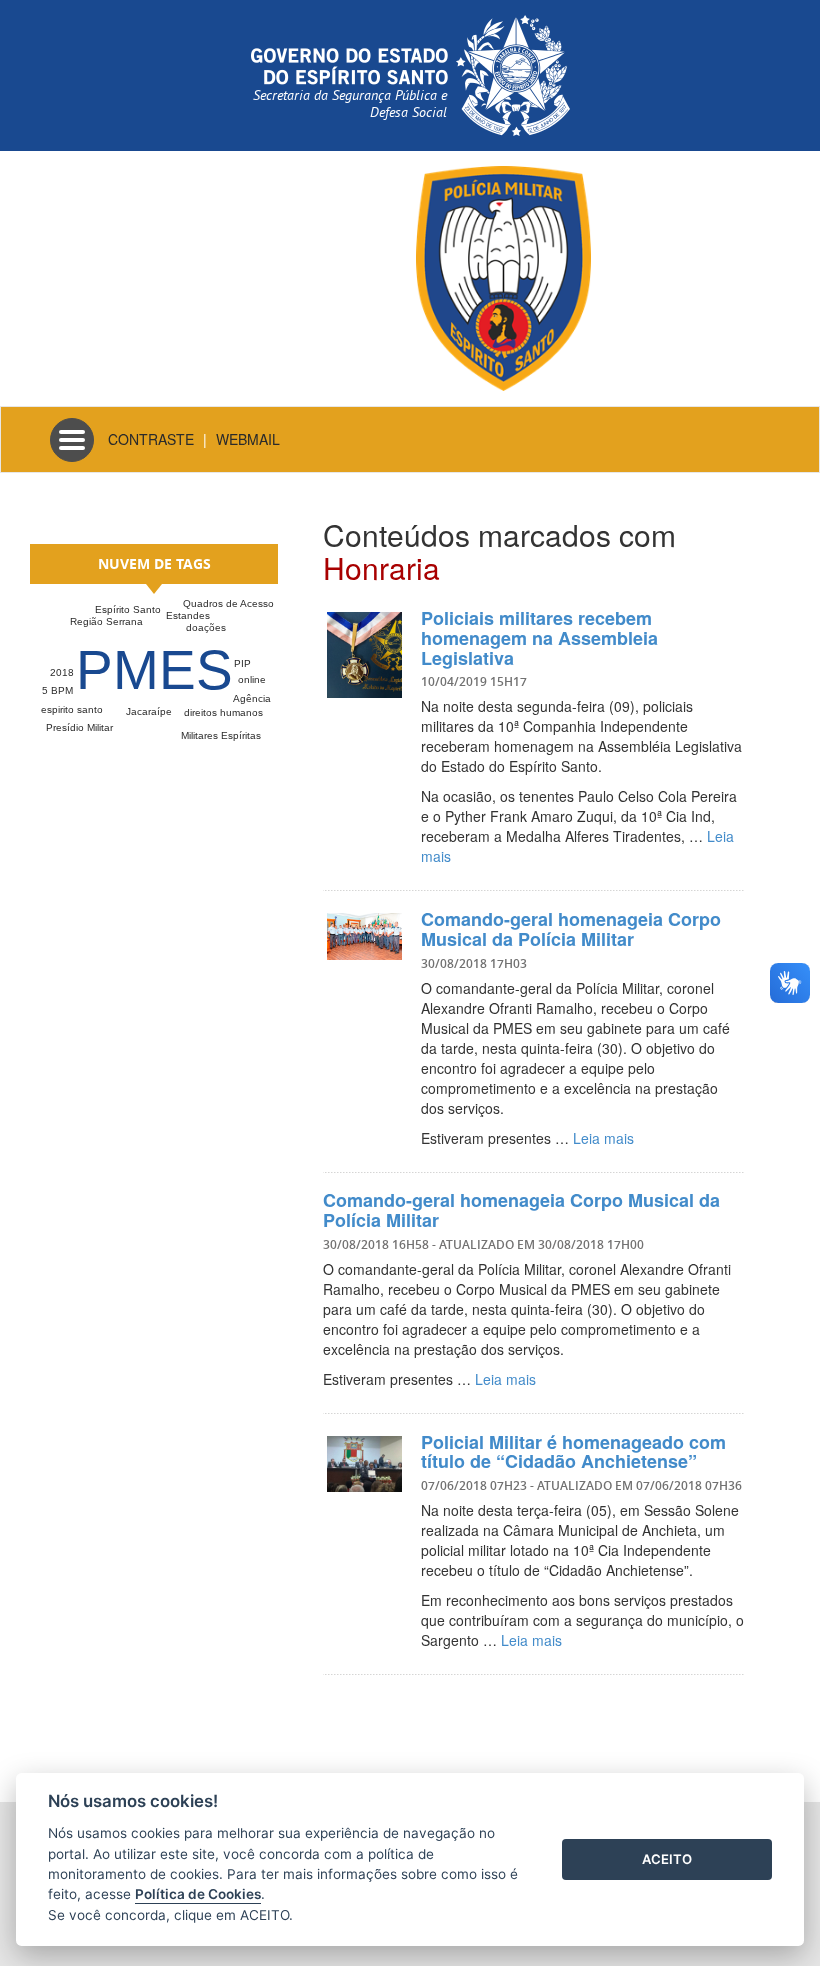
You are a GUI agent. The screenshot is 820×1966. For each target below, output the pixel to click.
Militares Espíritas (221, 735)
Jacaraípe (149, 711)
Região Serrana (106, 621)
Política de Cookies (198, 1894)
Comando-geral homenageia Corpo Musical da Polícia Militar (571, 929)
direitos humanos (223, 712)
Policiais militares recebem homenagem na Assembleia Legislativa (539, 638)
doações (206, 627)
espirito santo (72, 709)
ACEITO (667, 1859)
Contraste (151, 439)
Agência (252, 698)
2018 (62, 672)
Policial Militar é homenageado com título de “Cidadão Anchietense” (573, 1452)
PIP (242, 663)
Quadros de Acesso (228, 603)
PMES (154, 670)
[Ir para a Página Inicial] (503, 276)
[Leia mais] (364, 655)
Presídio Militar (79, 727)
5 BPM (57, 690)
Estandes (188, 615)
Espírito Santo (128, 609)
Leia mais (603, 1138)
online (252, 679)
